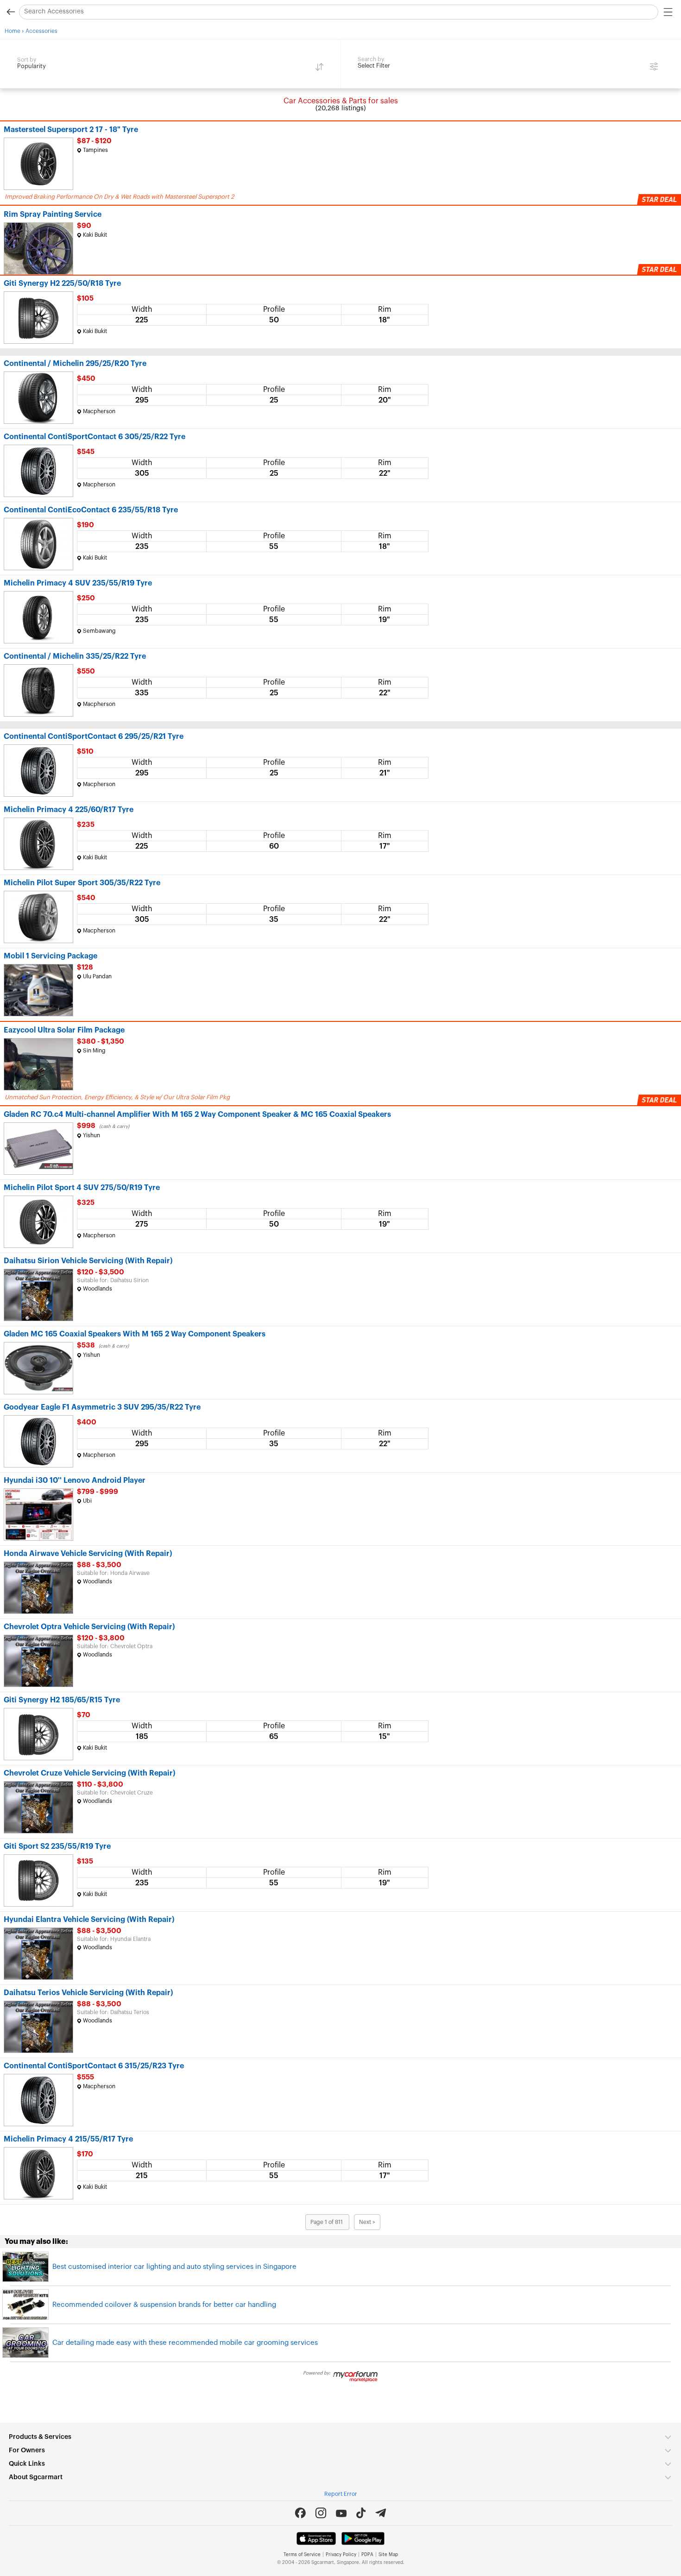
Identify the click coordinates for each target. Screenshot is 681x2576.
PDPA (367, 2555)
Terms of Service (302, 2555)
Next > (367, 2222)
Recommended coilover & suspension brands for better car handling (164, 2305)
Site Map (388, 2555)
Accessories (41, 31)
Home (13, 31)
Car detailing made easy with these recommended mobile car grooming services (185, 2343)
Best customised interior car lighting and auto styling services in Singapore (174, 2267)
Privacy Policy (341, 2555)
